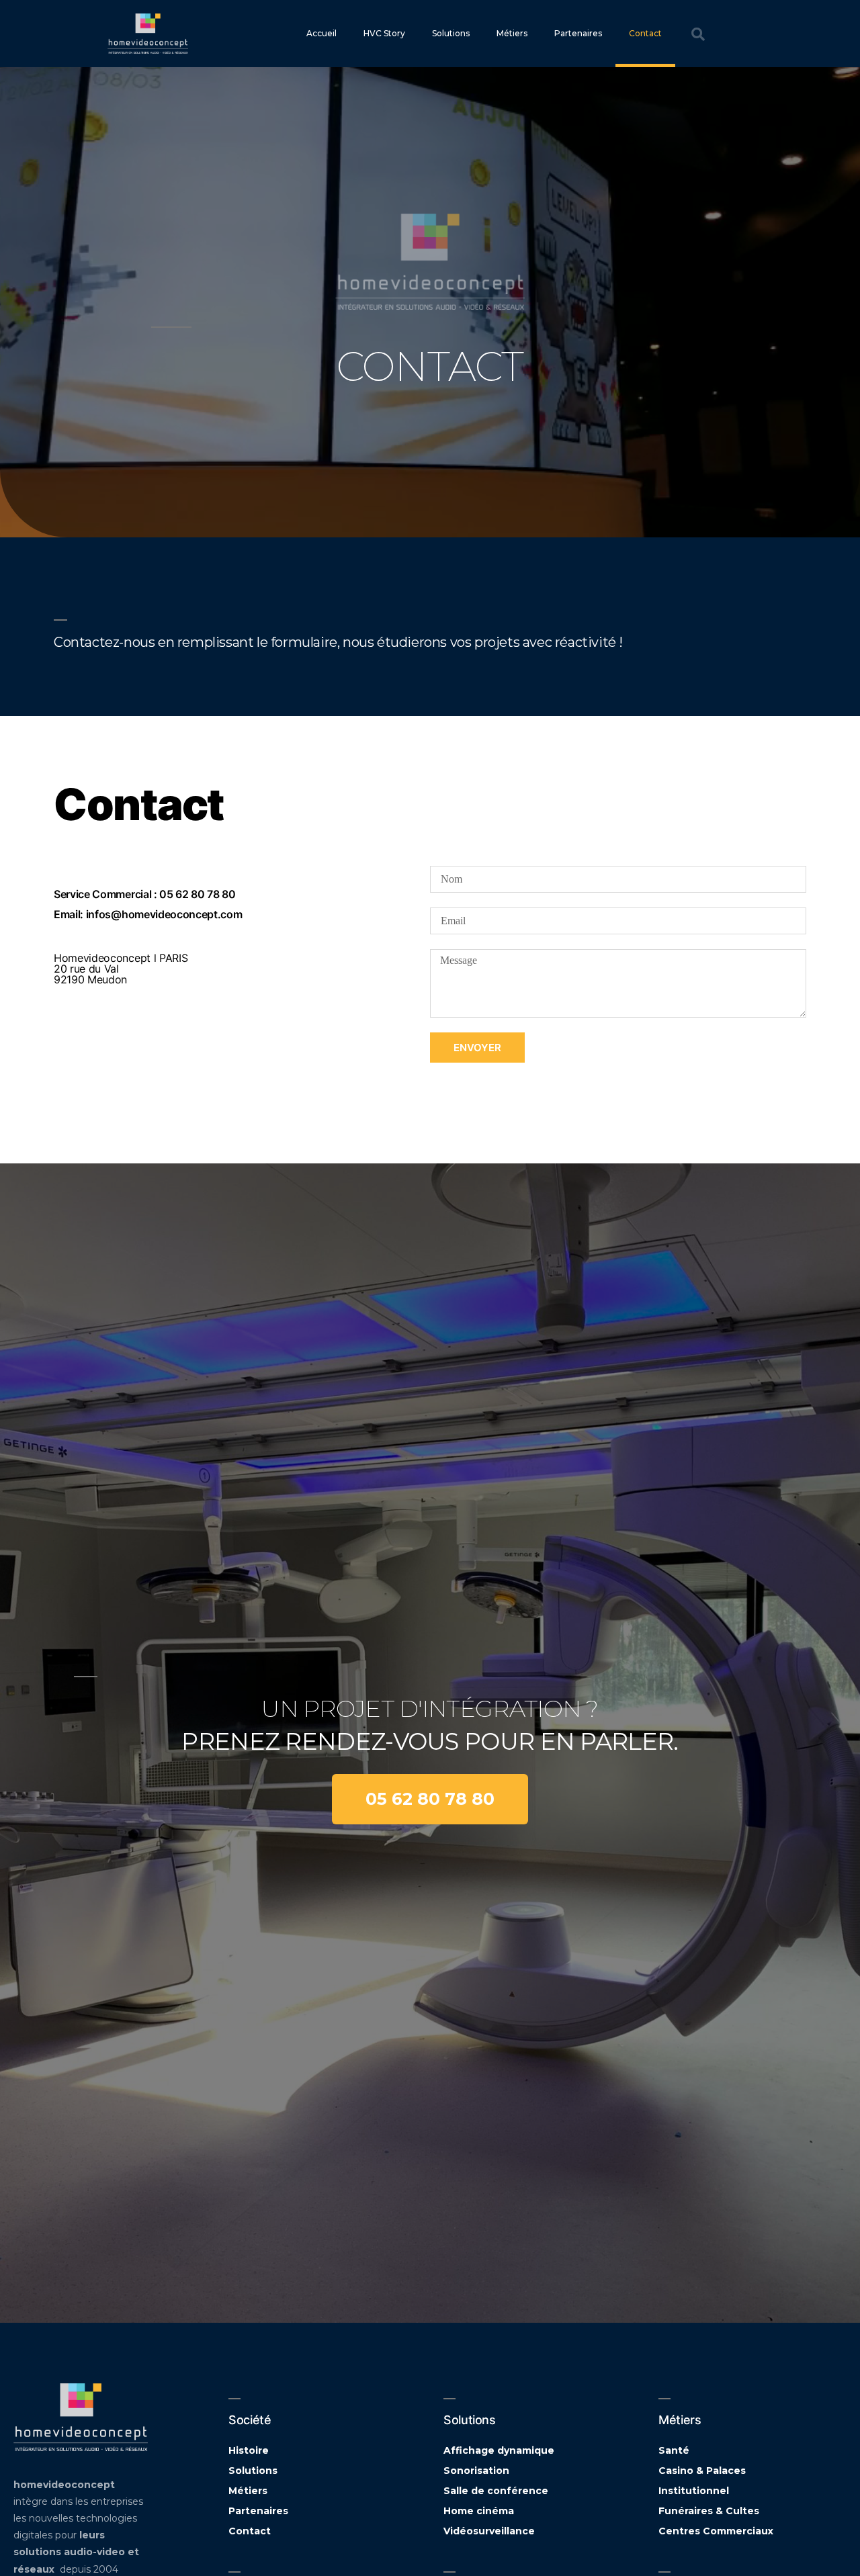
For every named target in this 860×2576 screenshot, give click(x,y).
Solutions (451, 33)
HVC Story (384, 33)
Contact (645, 33)
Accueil (321, 33)
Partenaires (578, 33)
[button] (430, 1799)
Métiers (512, 33)
